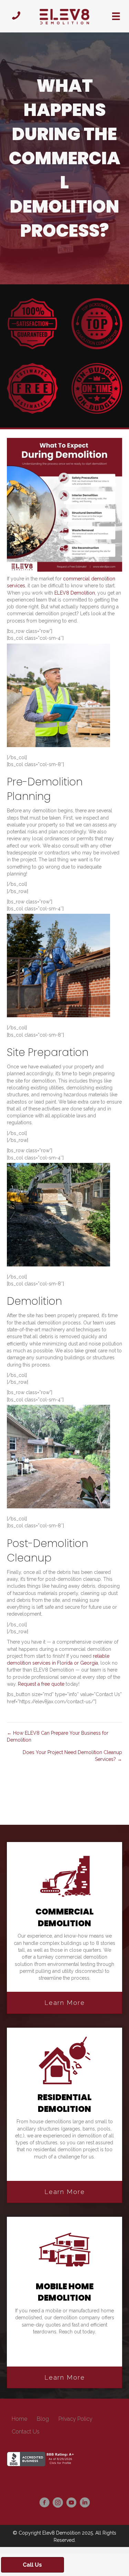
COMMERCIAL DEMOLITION (64, 1917)
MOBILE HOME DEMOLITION (65, 2292)
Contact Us (26, 2432)
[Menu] (116, 16)
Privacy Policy (76, 2419)
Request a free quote (41, 1684)
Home (19, 2419)
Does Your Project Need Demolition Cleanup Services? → (72, 1756)
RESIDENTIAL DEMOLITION (64, 2103)
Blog (43, 2419)
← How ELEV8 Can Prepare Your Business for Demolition (58, 1736)
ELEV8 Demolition (75, 593)
